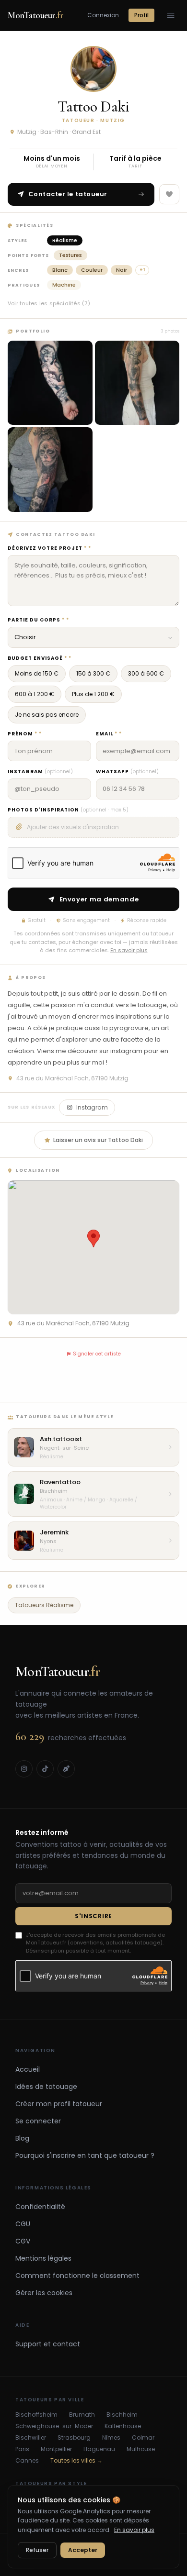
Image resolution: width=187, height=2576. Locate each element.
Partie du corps (36, 620)
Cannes (27, 2461)
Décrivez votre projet (47, 548)
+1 (142, 270)
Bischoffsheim (36, 2415)
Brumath (82, 2415)
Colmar (143, 2438)
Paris (22, 2449)
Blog (22, 2138)
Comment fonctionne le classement (77, 2276)
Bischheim (122, 2415)
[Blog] (66, 1769)
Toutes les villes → (76, 2461)
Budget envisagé (37, 658)
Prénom (23, 734)
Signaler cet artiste (97, 1354)
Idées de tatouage (46, 2087)
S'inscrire (93, 1916)
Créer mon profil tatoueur (59, 2104)
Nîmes (111, 2438)
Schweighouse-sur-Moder (54, 2426)
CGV (23, 2241)
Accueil (28, 2069)
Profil (141, 15)
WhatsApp (127, 772)
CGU (23, 2224)
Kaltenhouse (123, 2426)
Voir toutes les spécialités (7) (49, 303)
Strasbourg (74, 2438)
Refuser (37, 2550)
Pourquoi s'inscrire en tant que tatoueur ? (85, 2155)
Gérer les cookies (44, 2293)
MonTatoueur (35, 15)
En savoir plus (129, 950)
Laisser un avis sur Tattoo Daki (98, 1140)
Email (107, 734)
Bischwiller (31, 2438)
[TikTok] (45, 1769)
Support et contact (48, 2344)
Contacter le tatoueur (68, 194)
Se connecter (38, 2121)
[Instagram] (24, 1769)
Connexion (103, 15)
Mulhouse (141, 2449)
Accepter (83, 2550)
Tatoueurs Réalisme (44, 1605)
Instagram (40, 772)
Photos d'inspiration (68, 810)
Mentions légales (43, 2258)
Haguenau (99, 2449)
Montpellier (56, 2449)
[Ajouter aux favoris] (169, 194)
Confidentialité (40, 2207)
